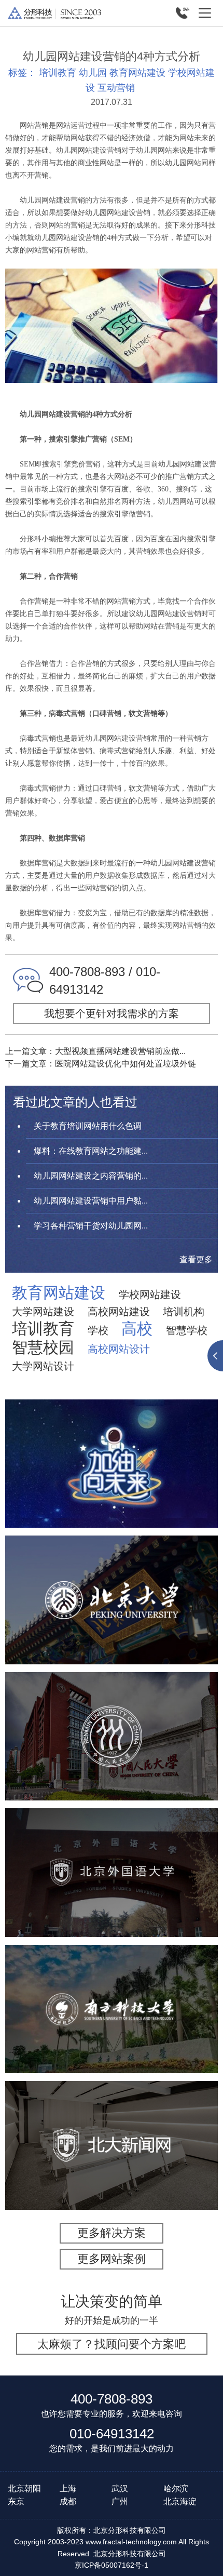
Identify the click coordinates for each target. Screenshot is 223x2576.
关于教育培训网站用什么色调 (88, 1126)
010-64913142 (112, 2434)
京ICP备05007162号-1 (112, 2565)
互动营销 (116, 88)
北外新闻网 (112, 2116)
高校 (137, 1329)
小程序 (112, 1492)
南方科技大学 (112, 1980)
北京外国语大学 (112, 1844)
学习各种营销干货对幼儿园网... (91, 1226)
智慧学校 (187, 1330)
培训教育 (58, 73)
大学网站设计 (43, 1366)
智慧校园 (43, 1347)
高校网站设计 (119, 1349)
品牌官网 (90, 2167)
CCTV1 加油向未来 (112, 1441)
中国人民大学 (112, 1707)
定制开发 (151, 1492)
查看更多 (196, 1259)
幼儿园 (93, 73)
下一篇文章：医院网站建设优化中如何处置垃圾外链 (101, 1064)
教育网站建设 (137, 73)
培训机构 (184, 1312)
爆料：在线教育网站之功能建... (91, 1151)
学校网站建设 (150, 1294)
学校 (98, 1330)
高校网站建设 (119, 1312)
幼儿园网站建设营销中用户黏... (91, 1201)
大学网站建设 (43, 1312)
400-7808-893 (112, 2399)
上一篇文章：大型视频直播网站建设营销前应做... (95, 1051)
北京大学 (112, 1571)
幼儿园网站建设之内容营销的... (91, 1176)
